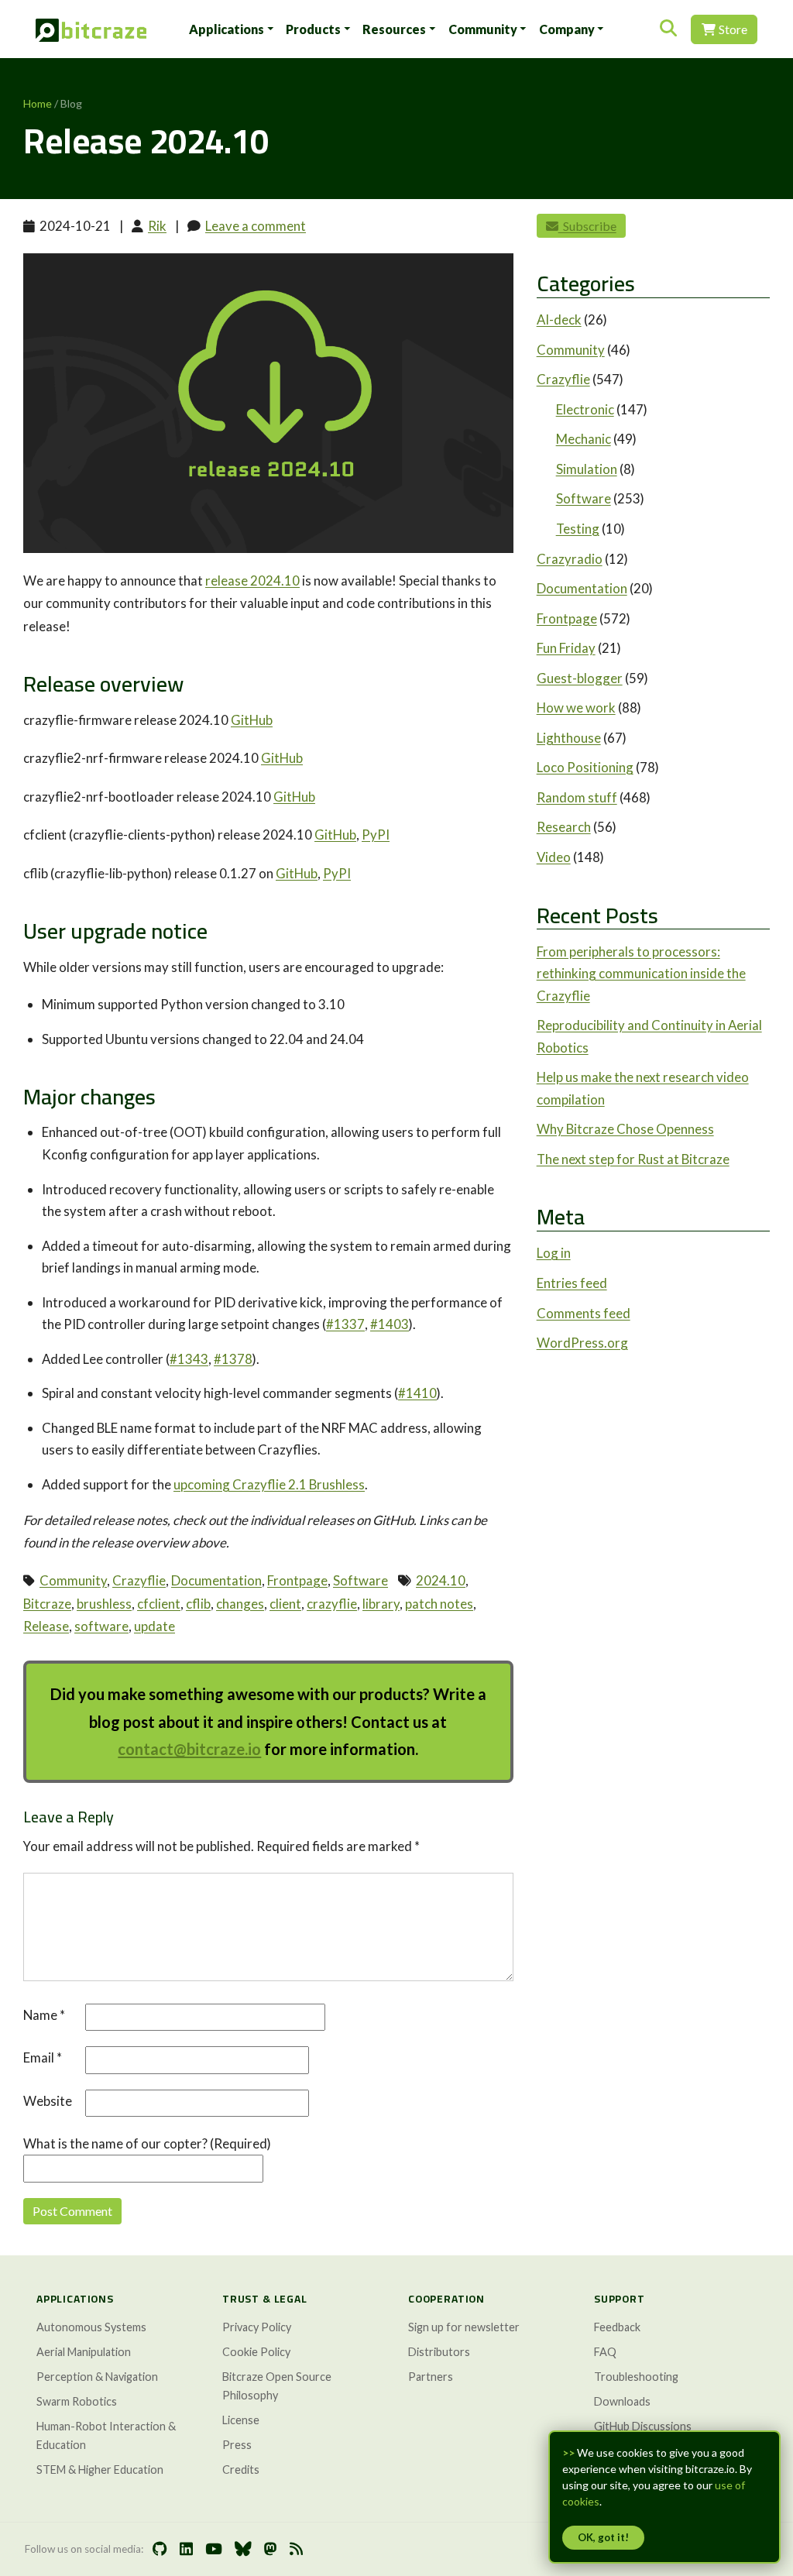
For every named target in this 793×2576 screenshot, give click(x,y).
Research (564, 827)
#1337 (345, 1324)
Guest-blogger (580, 678)
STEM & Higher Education (100, 2470)
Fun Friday (566, 648)
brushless (104, 1604)
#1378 (233, 1359)
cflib (198, 1604)
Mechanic (584, 439)
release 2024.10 (252, 580)
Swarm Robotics (77, 2401)
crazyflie (332, 1604)
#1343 (189, 1359)
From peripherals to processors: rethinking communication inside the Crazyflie (641, 974)
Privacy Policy (257, 2327)
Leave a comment (256, 226)
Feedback (617, 2327)
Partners (431, 2377)
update (154, 1626)
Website (48, 2101)
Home (38, 103)
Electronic (585, 409)
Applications (227, 29)
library (381, 1604)
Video (554, 857)
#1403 (390, 1324)
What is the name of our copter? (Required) (147, 2143)
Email (43, 2057)
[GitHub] (160, 2549)
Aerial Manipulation (84, 2352)
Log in (554, 1253)
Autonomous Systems (91, 2327)
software (101, 1626)
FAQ (605, 2352)
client (285, 1604)
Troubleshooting (636, 2377)
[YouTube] (214, 2549)
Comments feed (584, 1313)
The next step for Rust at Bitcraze (633, 1159)
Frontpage (297, 1580)
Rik (157, 226)
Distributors (439, 2352)
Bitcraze (47, 1604)
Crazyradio (570, 559)
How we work (576, 708)
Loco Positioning (585, 767)
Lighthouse (569, 738)
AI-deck (559, 319)
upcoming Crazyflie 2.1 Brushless (269, 1484)
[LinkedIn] (186, 2549)
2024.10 (441, 1580)
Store (732, 29)
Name (44, 2015)
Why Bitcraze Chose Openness (625, 1129)
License (241, 2420)
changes (240, 1604)
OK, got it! (603, 2537)
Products (313, 29)
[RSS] (296, 2549)
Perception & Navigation (97, 2377)
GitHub (252, 720)
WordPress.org (582, 1343)
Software (360, 1580)
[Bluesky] (243, 2549)
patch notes (439, 1604)
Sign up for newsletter (464, 2327)
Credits (241, 2470)
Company (567, 29)
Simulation (587, 469)
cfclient (159, 1604)
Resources (394, 29)
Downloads (622, 2401)
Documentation (216, 1580)
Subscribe (587, 226)
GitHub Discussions (643, 2426)
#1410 (417, 1393)
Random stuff (577, 797)
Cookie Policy (256, 2352)
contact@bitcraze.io (189, 1749)
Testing (578, 529)
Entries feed (572, 1283)
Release (46, 1626)
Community (483, 29)
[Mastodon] (271, 2549)
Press (237, 2445)
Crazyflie (139, 1580)
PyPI (376, 835)
